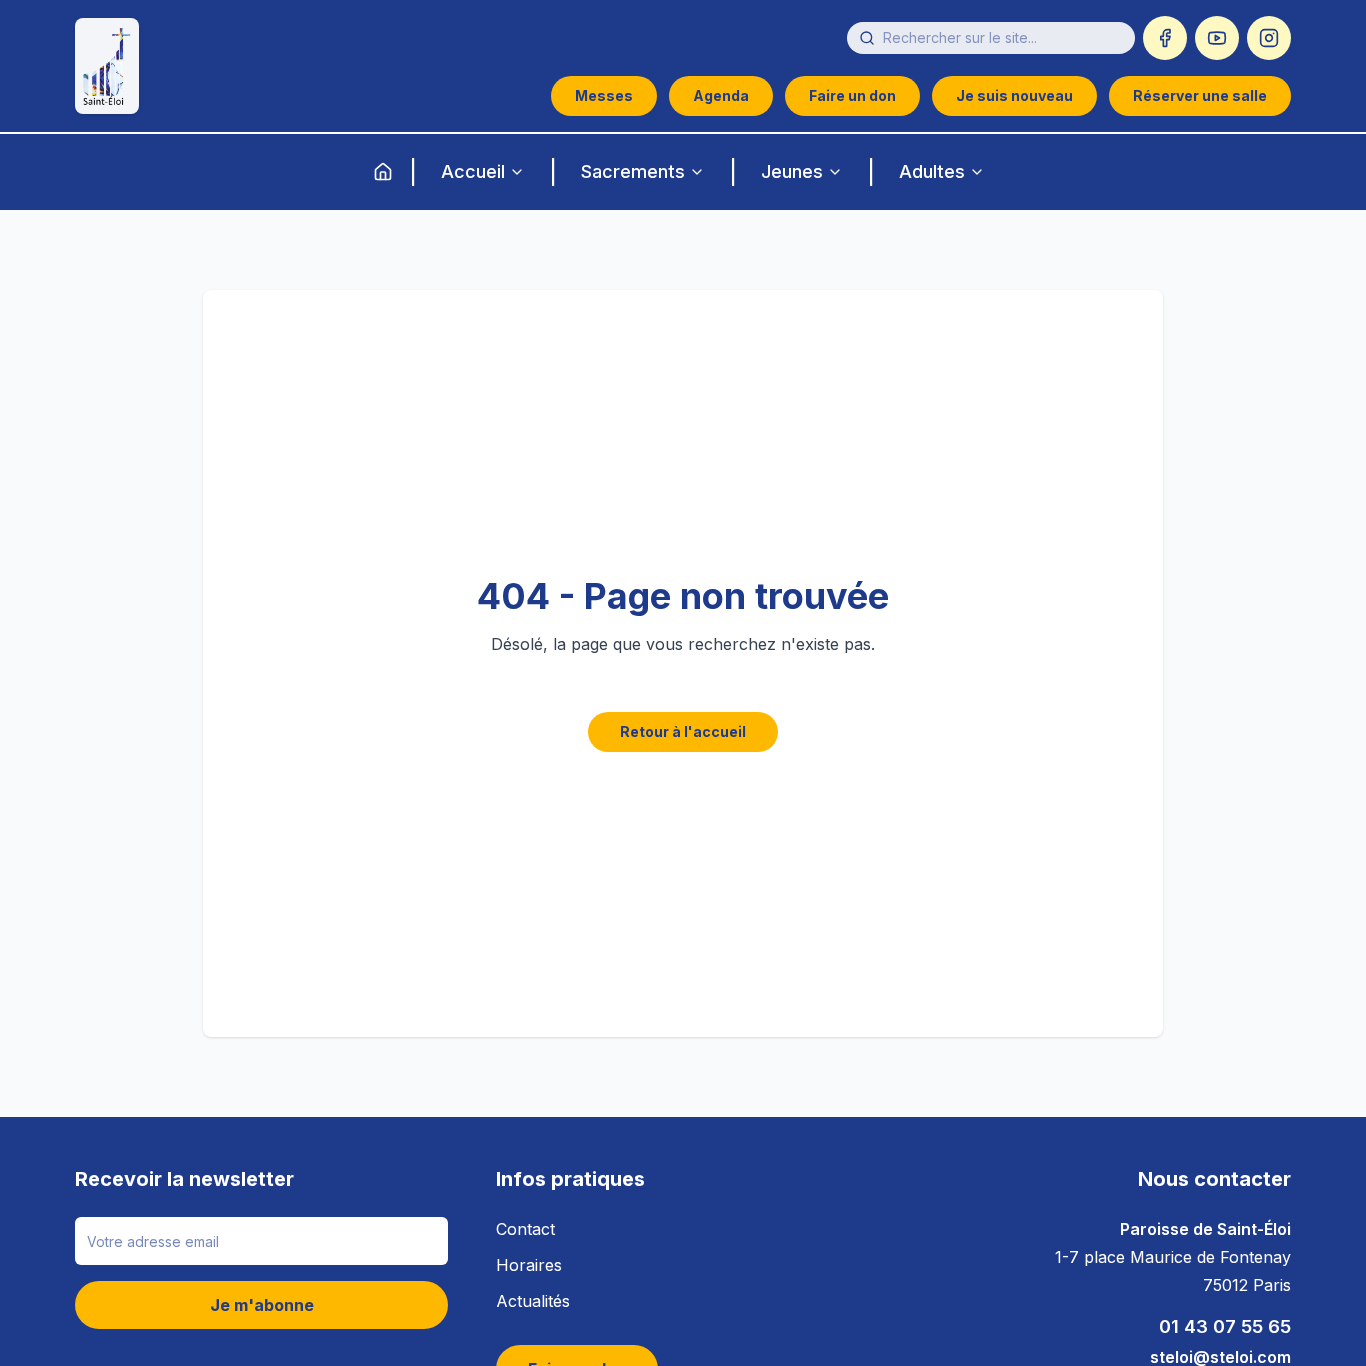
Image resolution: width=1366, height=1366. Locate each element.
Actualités (533, 1301)
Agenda (721, 95)
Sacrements (633, 171)
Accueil (473, 171)
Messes (604, 95)
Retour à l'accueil (683, 731)
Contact (525, 1229)
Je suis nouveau (1014, 95)
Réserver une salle (1200, 95)
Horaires (529, 1265)
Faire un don (852, 95)
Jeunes (792, 171)
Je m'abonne (262, 1305)
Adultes (932, 171)
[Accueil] (383, 172)
